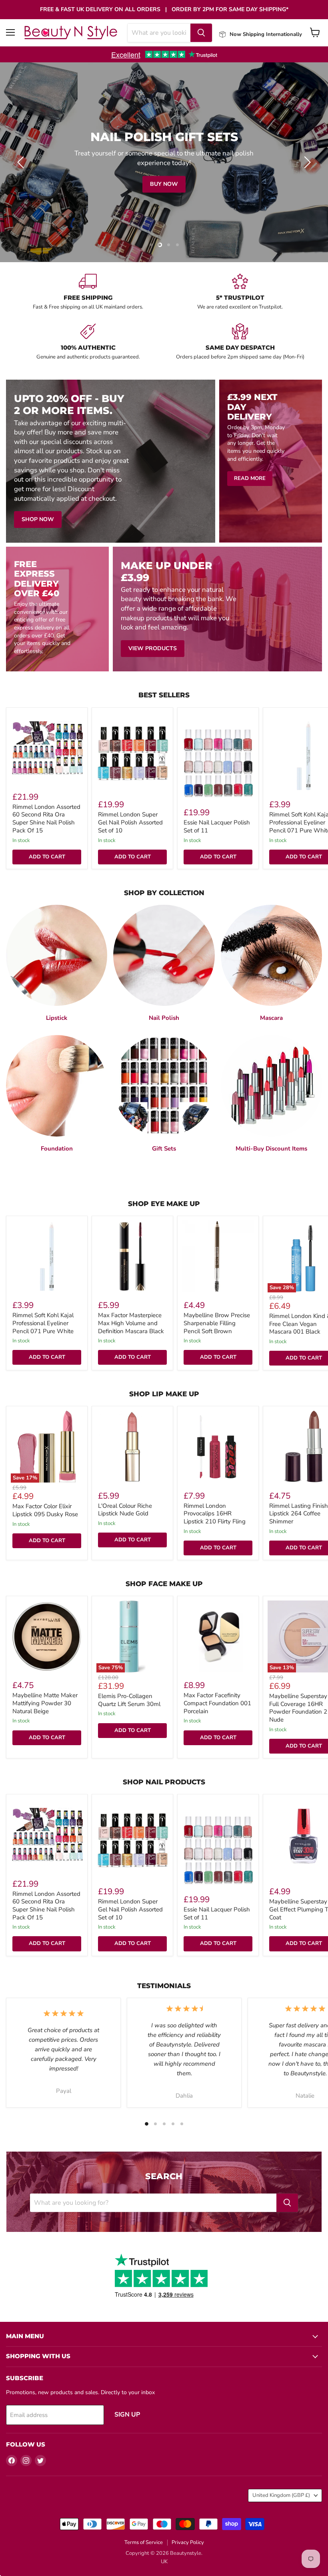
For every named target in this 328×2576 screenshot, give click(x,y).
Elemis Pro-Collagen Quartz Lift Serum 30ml (129, 1700)
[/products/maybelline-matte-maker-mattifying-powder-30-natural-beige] (47, 1636)
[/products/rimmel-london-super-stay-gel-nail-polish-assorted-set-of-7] (132, 756)
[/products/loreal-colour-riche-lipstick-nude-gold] (132, 1447)
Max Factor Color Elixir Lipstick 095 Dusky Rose (45, 1510)
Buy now (164, 184)
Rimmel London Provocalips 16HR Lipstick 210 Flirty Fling (215, 1514)
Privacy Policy (188, 2542)
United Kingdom (281, 2495)
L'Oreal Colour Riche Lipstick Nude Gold (125, 1510)
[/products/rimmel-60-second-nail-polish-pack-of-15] (47, 748)
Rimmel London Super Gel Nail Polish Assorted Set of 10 (130, 822)
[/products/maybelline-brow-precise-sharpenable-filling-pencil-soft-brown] (218, 1256)
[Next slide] (306, 162)
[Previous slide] (22, 162)
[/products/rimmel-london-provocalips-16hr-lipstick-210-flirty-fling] (218, 1447)
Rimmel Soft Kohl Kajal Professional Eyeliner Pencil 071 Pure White (43, 1323)
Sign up (127, 2415)
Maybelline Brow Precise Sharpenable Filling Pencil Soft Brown (217, 1323)
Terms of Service (144, 2542)
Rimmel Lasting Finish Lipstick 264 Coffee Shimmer (299, 1514)
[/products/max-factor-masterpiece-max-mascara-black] (132, 1256)
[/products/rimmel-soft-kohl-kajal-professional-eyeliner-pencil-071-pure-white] (47, 1256)
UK (164, 2562)
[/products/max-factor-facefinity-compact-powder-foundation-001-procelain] (218, 1636)
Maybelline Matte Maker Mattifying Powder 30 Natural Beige (45, 1703)
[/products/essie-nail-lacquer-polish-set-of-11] (218, 764)
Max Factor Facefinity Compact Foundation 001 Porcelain (217, 1703)
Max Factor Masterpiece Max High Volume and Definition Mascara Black (131, 1323)
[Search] (201, 33)
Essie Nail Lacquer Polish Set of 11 (217, 826)
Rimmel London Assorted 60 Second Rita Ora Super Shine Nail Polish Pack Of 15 (46, 819)
